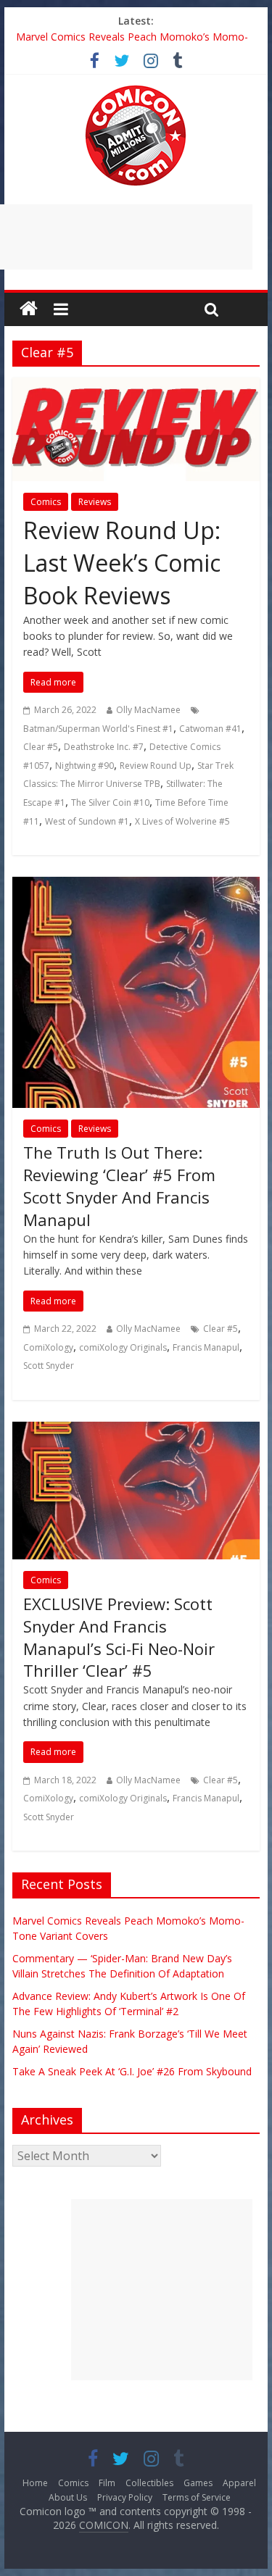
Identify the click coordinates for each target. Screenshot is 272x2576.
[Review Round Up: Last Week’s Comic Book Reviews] (136, 386)
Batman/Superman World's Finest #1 (98, 729)
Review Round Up (156, 766)
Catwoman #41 (210, 729)
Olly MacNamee (148, 710)
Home (35, 2483)
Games (198, 2483)
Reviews (95, 502)
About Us (68, 2497)
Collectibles (149, 2483)
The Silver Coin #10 (110, 803)
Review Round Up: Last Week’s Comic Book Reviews (122, 563)
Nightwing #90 (85, 766)
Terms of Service (197, 2497)
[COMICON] (136, 90)
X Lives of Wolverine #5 (182, 821)
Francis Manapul (206, 1347)
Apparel (239, 2483)
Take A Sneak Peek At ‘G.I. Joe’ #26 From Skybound (132, 2071)
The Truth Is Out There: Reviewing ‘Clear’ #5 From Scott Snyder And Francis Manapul (119, 1185)
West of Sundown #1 (87, 821)
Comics (46, 502)
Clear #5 (41, 747)
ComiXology (48, 1347)
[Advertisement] (162, 2290)
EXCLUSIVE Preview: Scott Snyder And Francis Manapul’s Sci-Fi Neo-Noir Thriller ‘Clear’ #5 (119, 1637)
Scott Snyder (49, 1366)
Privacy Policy (125, 2497)
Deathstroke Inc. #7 (104, 747)
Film (107, 2483)
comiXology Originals (123, 1347)
